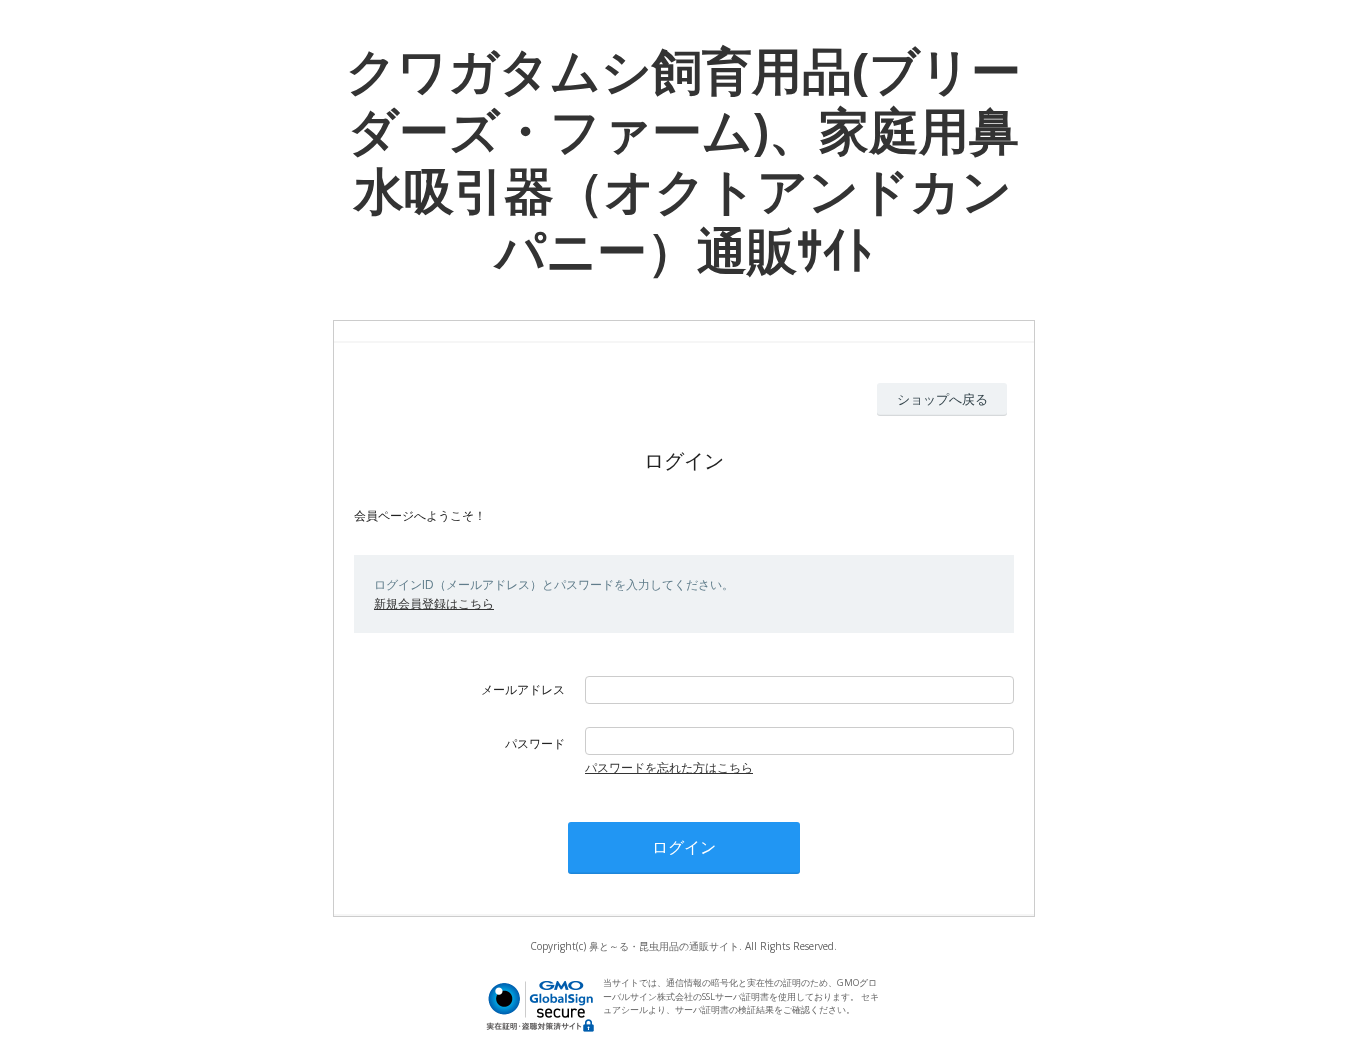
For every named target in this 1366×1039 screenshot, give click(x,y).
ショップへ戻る (942, 399)
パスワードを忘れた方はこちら (669, 767)
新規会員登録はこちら (434, 603)
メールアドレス (523, 689)
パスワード (535, 743)
